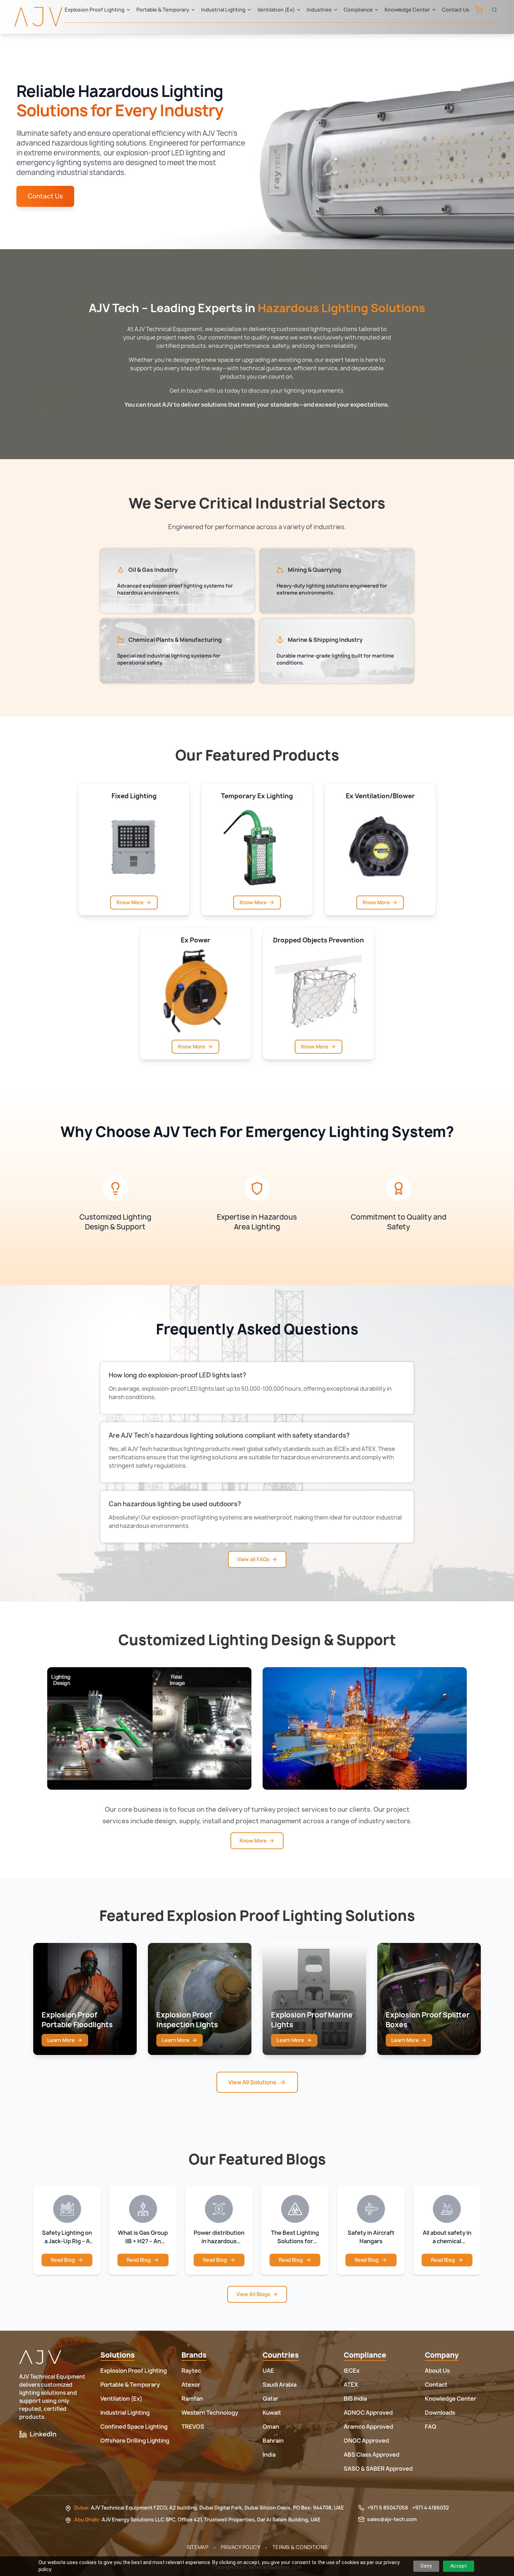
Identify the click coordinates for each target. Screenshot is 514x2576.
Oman (271, 2427)
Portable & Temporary (163, 10)
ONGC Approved (366, 2441)
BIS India (355, 2399)
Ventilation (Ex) (276, 10)
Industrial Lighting (223, 10)
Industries (319, 10)
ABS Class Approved (372, 2455)
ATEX (351, 2385)
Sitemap (198, 2547)
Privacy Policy (240, 2547)
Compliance (358, 10)
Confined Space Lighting (134, 2427)
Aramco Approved (368, 2427)
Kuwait (272, 2413)
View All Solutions (252, 2082)
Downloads (440, 2413)
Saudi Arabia (280, 2385)
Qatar (270, 2399)
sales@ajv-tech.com (392, 2519)
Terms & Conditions (300, 2547)
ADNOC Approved (368, 2413)
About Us (437, 2371)
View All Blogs (253, 2294)
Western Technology (210, 2413)
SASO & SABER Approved (378, 2469)
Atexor (191, 2385)
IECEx (352, 2371)
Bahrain (273, 2441)
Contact (436, 2385)
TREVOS (193, 2427)
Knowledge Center (407, 10)
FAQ (431, 2427)
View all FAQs (253, 1559)
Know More (130, 902)
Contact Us (456, 10)
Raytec (191, 2371)
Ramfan (192, 2399)
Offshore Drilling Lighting (135, 2441)
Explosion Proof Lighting (95, 10)
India (269, 2455)
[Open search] (494, 10)
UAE (268, 2371)
